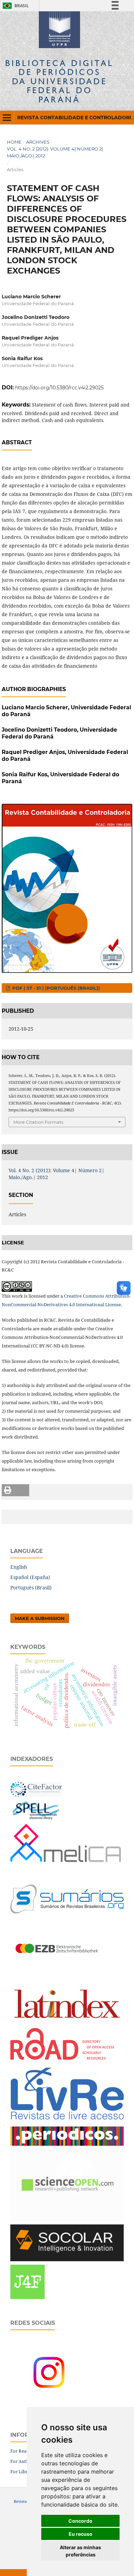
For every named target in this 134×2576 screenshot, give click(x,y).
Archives (38, 142)
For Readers (23, 2451)
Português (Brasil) (31, 1587)
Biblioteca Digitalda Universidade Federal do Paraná (59, 81)
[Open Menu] (7, 118)
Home (14, 142)
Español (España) (30, 1577)
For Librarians (25, 2472)
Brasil (15, 6)
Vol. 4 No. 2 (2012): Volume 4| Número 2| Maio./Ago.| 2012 (55, 152)
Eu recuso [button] (81, 2534)
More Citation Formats (38, 1122)
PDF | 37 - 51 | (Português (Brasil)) (55, 988)
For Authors (23, 2461)
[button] (15, 1490)
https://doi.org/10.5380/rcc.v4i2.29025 (59, 388)
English (19, 1567)
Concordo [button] (80, 2521)
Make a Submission (40, 1618)
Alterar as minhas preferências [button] (80, 2551)
